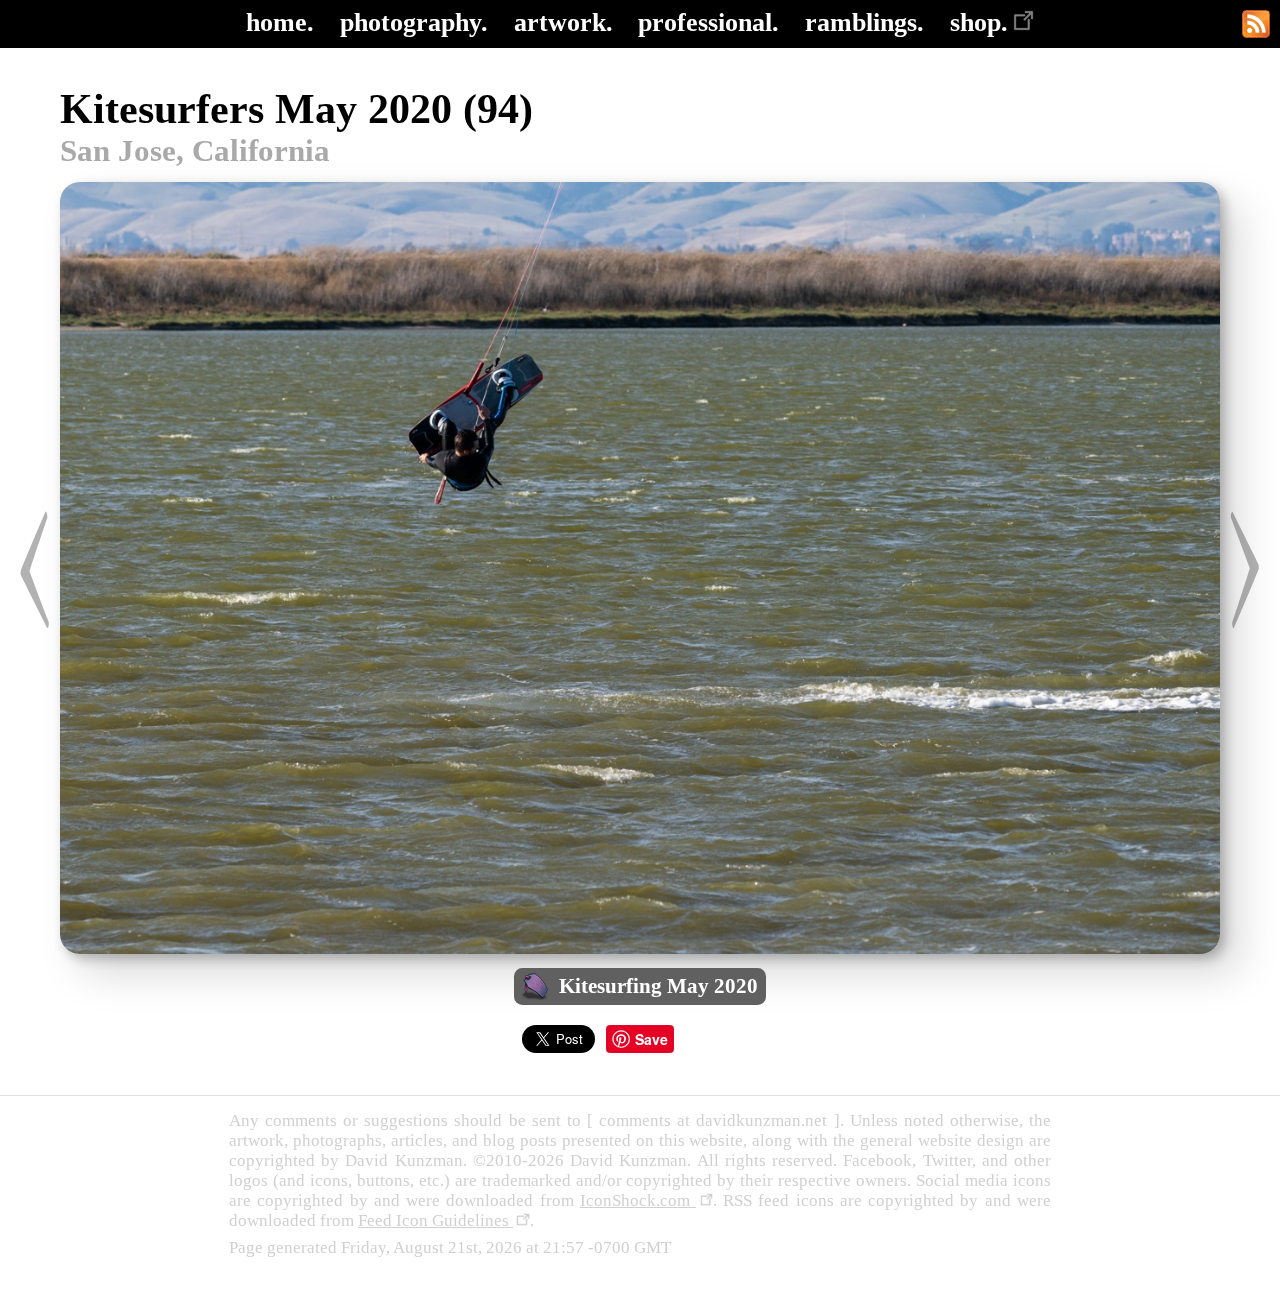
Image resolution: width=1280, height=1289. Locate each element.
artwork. (563, 22)
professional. (708, 22)
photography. (414, 22)
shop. (979, 22)
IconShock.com (638, 1200)
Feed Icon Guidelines (435, 1220)
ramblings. (864, 22)
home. (280, 22)
